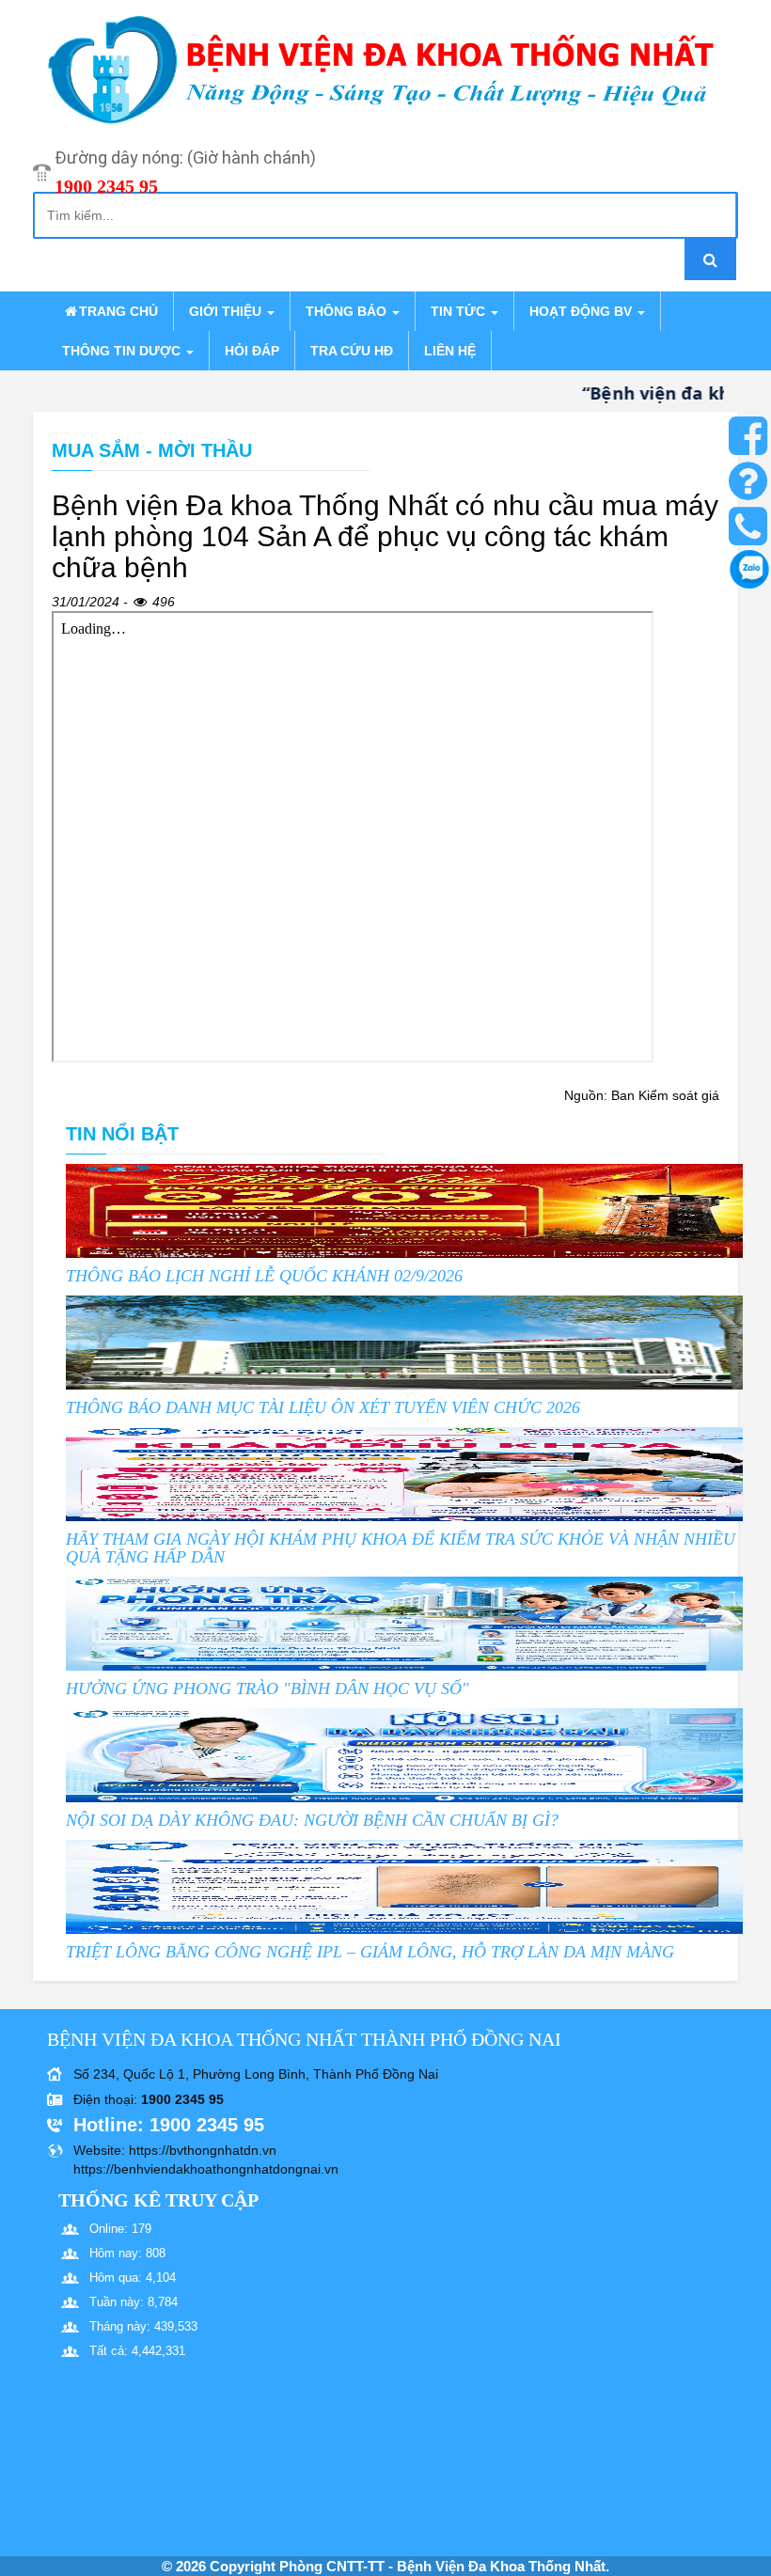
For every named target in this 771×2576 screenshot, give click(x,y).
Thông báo (348, 311)
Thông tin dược (123, 351)
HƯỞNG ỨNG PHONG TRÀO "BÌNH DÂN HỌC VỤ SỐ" (267, 1689)
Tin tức (460, 311)
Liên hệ (450, 351)
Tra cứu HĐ (352, 351)
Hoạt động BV (582, 311)
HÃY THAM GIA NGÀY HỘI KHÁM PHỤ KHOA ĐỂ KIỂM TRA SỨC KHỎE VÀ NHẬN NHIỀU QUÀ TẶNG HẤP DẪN (401, 1548)
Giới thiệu (227, 311)
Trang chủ (118, 311)
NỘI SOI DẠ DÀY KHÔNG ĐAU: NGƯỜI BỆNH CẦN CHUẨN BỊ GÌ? (312, 1820)
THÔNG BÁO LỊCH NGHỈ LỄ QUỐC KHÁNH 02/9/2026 (264, 1276)
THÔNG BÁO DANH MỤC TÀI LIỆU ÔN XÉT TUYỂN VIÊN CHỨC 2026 (323, 1407)
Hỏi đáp (252, 351)
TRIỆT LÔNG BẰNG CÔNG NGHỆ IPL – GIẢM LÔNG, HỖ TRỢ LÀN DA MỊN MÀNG (370, 1952)
